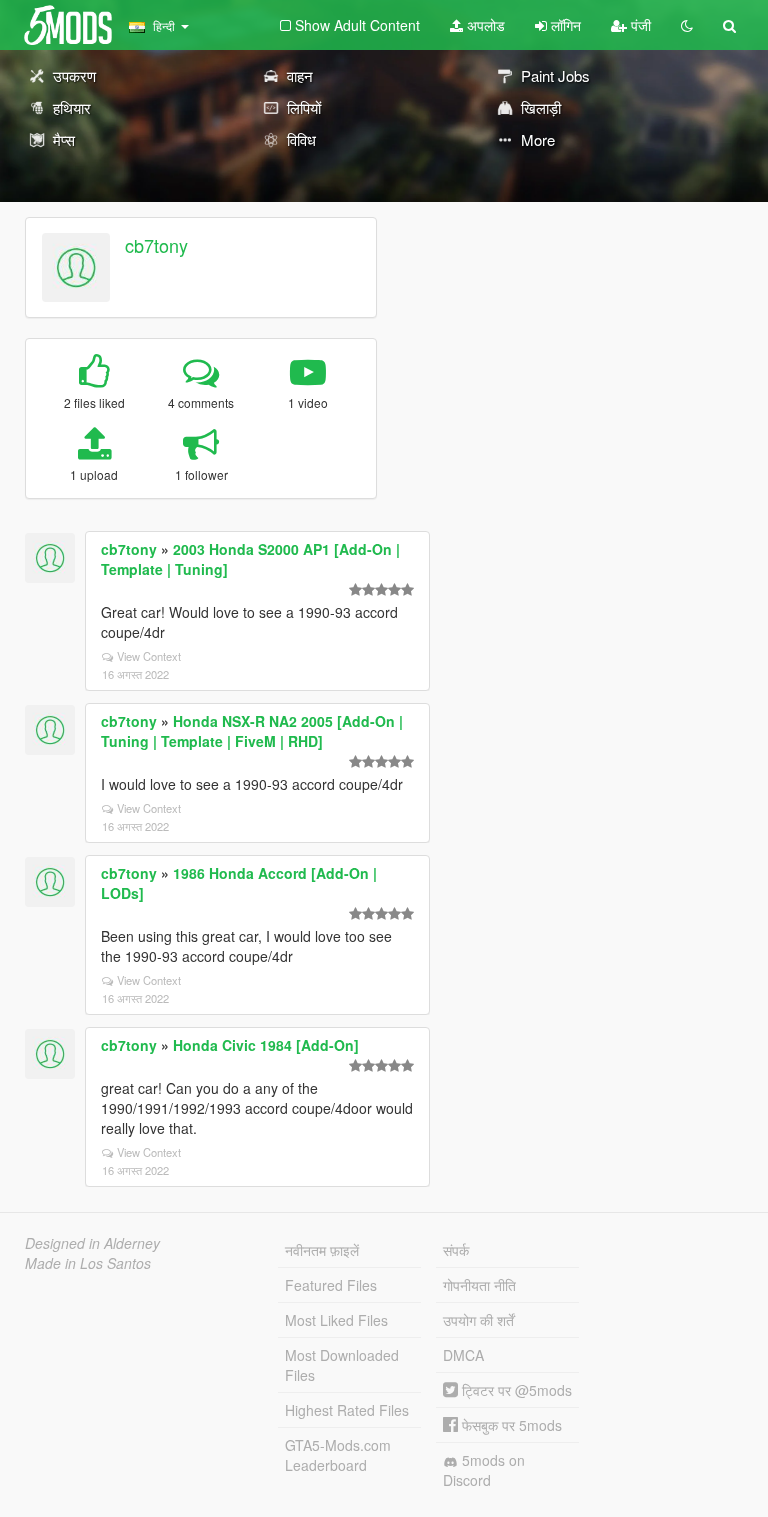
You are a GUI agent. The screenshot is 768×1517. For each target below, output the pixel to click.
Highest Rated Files (347, 1410)
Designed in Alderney (92, 1243)
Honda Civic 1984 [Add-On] (266, 1045)
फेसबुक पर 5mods (510, 1425)
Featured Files (331, 1285)
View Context (149, 656)
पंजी (639, 25)
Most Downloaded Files (342, 1365)
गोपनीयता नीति (479, 1285)
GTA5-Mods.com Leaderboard (338, 1455)
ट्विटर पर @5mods (515, 1390)
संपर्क (456, 1250)
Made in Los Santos (88, 1263)
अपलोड (484, 25)
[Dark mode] (687, 25)
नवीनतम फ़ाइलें (322, 1250)
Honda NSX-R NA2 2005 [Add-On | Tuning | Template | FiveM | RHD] (252, 731)
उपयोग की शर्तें (478, 1320)
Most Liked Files (336, 1320)
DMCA (463, 1355)
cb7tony (156, 245)
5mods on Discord (484, 1470)
